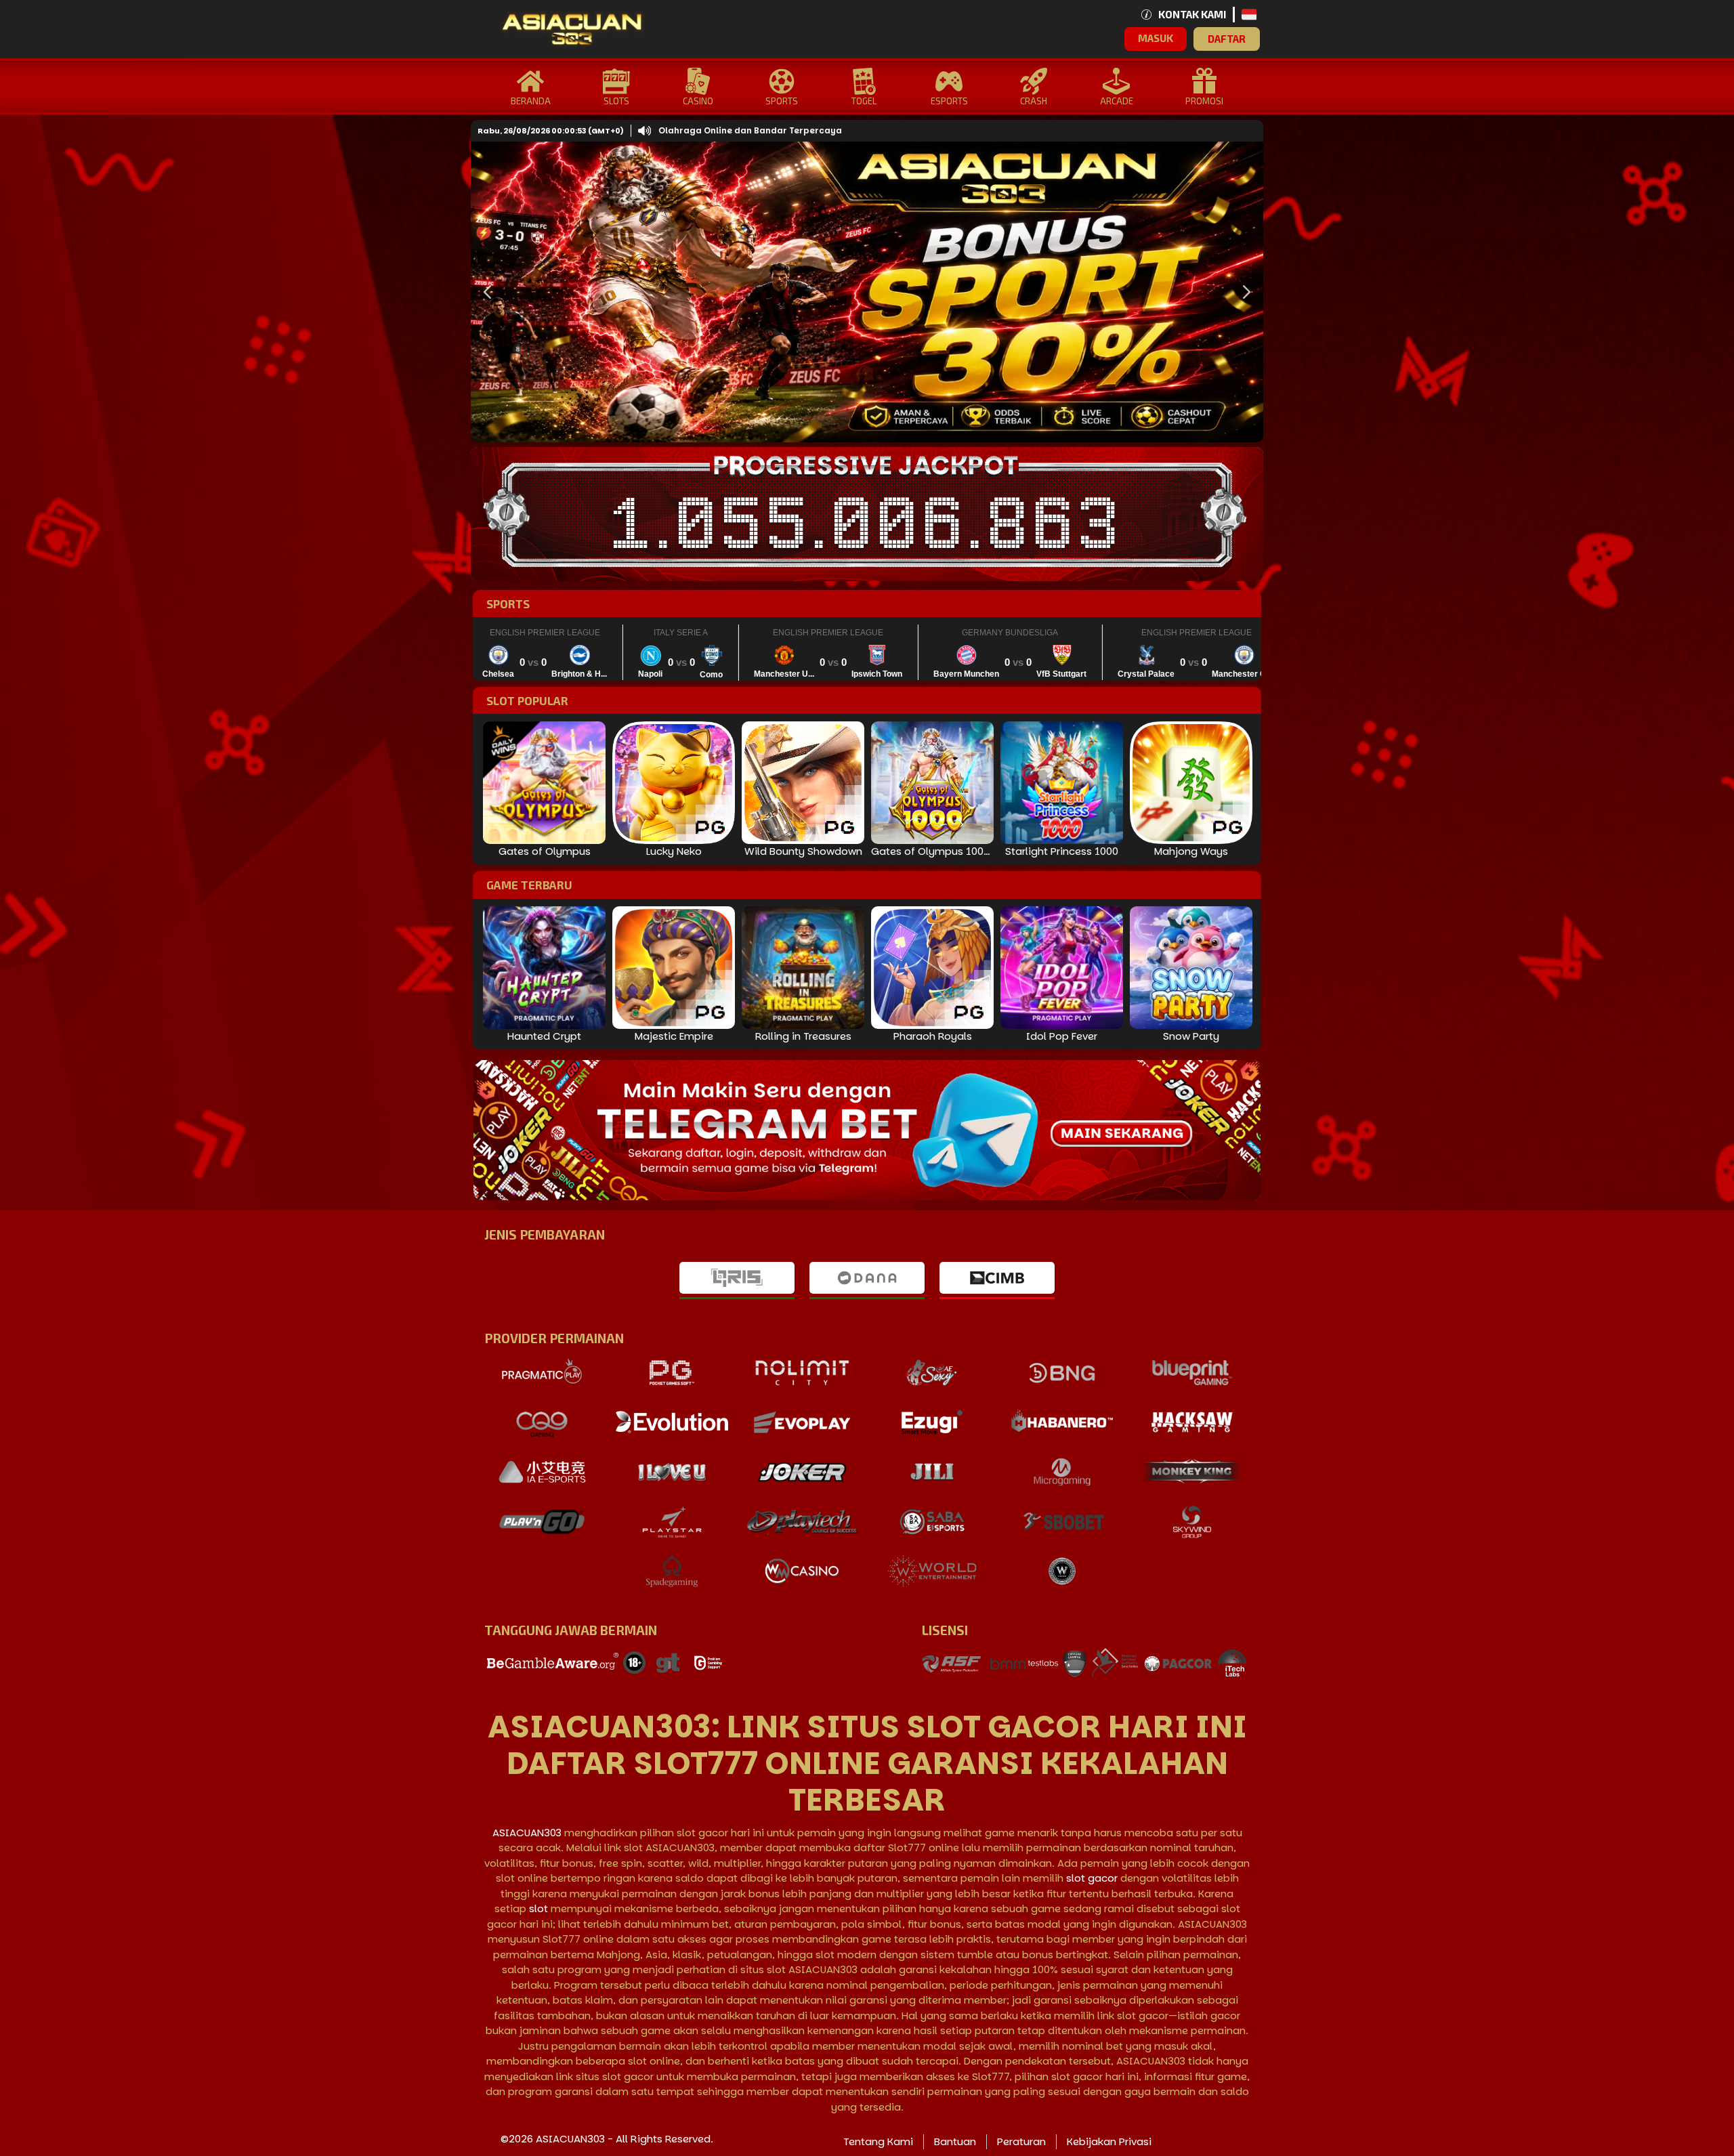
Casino (698, 101)
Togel (864, 101)
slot (538, 1908)
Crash (1034, 101)
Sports (782, 101)
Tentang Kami (878, 2141)
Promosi (1204, 101)
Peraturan (1021, 2141)
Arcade (1117, 101)
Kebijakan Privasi (1109, 2141)
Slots (616, 101)
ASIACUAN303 (527, 1833)
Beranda (531, 101)
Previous (484, 292)
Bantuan (955, 2141)
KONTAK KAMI (1192, 14)
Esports (949, 101)
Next (1243, 292)
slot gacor (1092, 1878)
